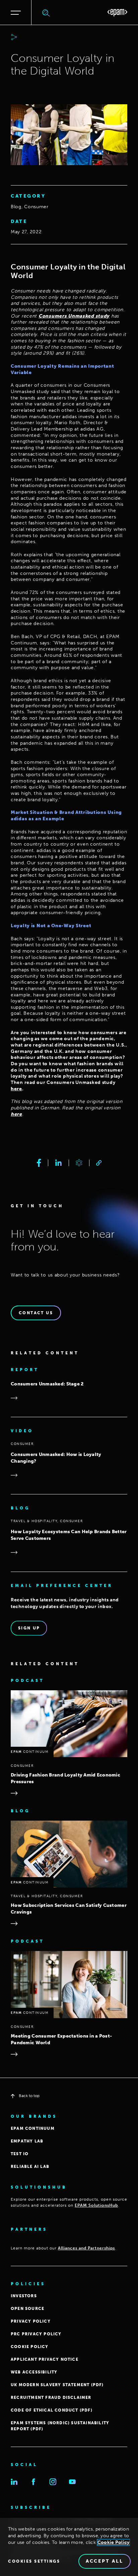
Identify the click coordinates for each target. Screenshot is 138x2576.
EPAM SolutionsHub (96, 2205)
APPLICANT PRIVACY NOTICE (45, 2359)
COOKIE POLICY (30, 2347)
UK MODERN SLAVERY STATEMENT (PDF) (57, 2385)
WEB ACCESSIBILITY (34, 2372)
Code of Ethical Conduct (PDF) (52, 2410)
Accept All (105, 2561)
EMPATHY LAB (27, 2141)
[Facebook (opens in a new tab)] (33, 2482)
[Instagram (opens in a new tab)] (53, 2482)
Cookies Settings (34, 2561)
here (16, 1089)
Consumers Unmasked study (74, 316)
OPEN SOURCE (27, 2309)
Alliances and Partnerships (86, 2248)
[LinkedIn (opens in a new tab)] (14, 2482)
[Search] (46, 13)
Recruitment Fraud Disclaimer (51, 2398)
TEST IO (20, 2154)
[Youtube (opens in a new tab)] (72, 2482)
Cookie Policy (114, 2542)
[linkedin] (58, 1163)
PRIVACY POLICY (31, 2321)
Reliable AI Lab (30, 2167)
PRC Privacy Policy (36, 2334)
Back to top (29, 2096)
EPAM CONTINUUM (33, 2128)
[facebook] (39, 1163)
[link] (99, 1163)
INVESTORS (24, 2296)
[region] (69, 2547)
